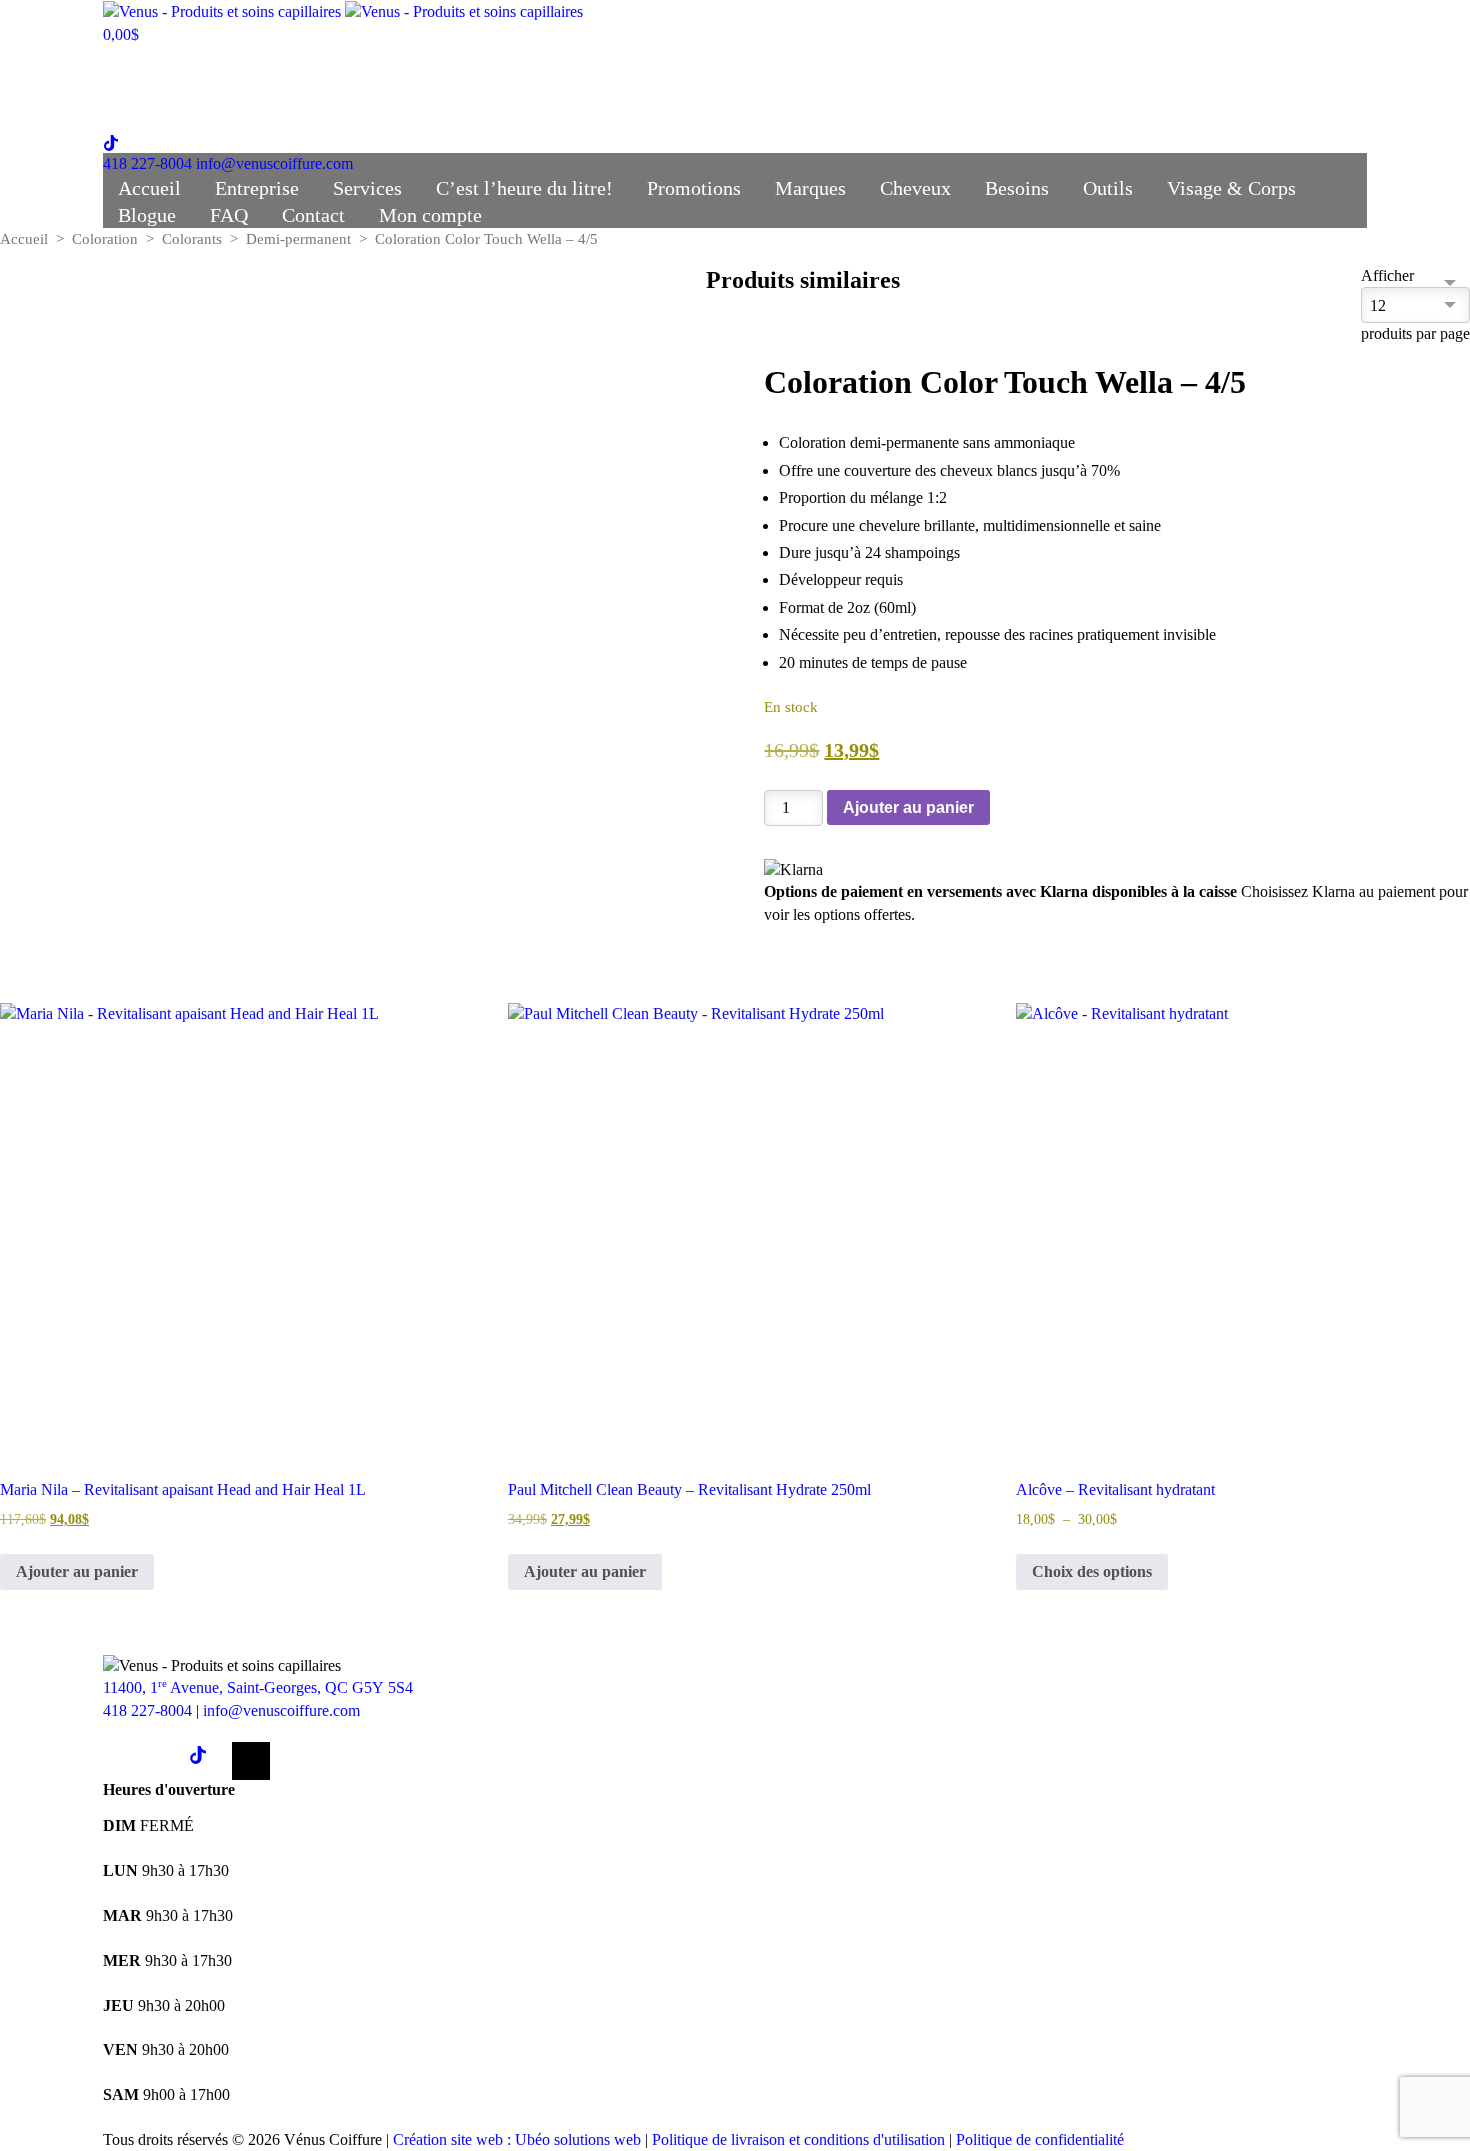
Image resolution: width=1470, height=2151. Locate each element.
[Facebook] (122, 1761)
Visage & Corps (1246, 59)
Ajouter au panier (908, 807)
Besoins (1032, 59)
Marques (825, 59)
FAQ (244, 90)
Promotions (709, 59)
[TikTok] (208, 1761)
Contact (328, 90)
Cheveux (930, 59)
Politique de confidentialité (1040, 2139)
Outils (1123, 59)
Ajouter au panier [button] (77, 1571)
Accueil (164, 59)
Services (382, 59)
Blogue (162, 90)
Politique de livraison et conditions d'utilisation (798, 2139)
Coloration (105, 239)
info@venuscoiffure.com (281, 1710)
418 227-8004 (147, 163)
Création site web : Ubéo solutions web (517, 2139)
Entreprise (272, 59)
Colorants (192, 239)
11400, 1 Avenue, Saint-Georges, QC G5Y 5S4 (258, 1687)
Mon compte (445, 90)
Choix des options (1092, 1571)
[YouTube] (251, 1761)
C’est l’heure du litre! (539, 59)
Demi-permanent (298, 239)
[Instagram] (165, 1761)
